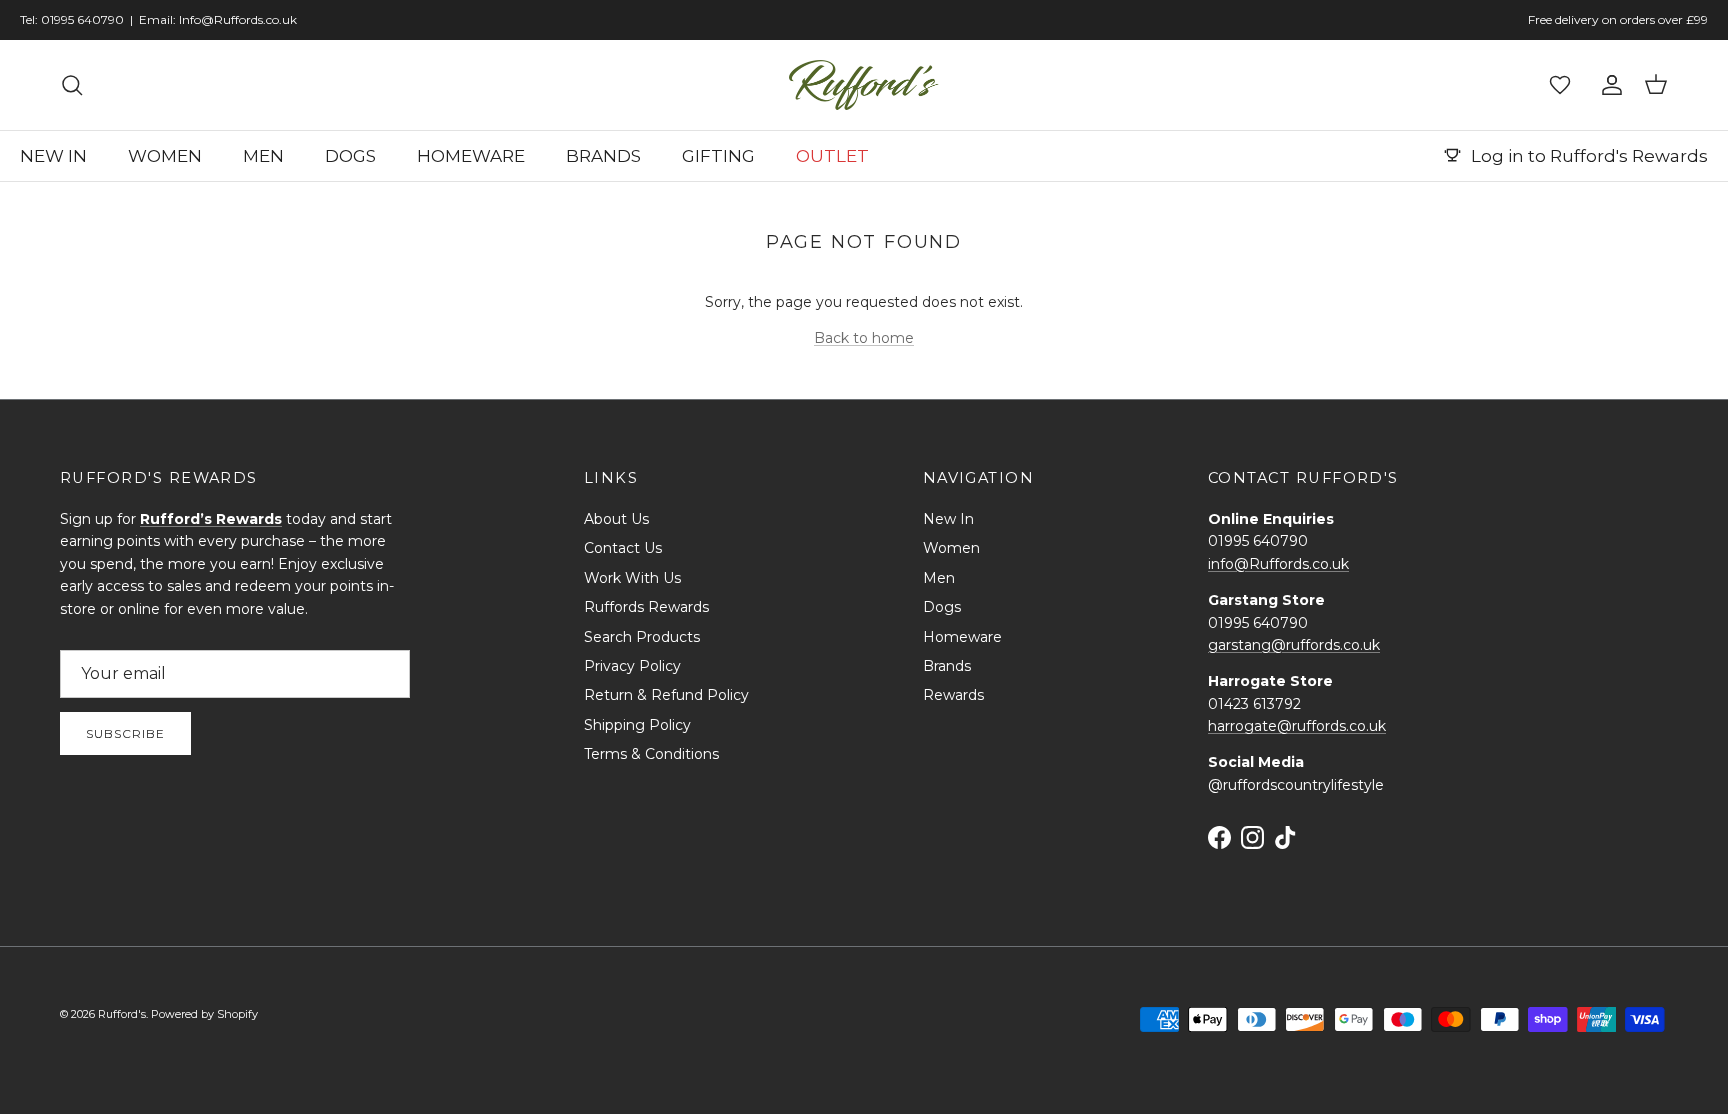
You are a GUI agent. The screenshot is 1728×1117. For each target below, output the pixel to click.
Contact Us (623, 548)
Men (939, 578)
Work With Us (632, 578)
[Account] (1608, 85)
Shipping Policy (637, 725)
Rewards (953, 695)
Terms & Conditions (651, 754)
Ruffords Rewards (646, 607)
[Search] (72, 85)
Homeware (962, 637)
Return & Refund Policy (666, 695)
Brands (947, 666)
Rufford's (122, 1014)
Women (951, 548)
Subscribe (125, 733)
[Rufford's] (864, 85)
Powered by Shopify (204, 1014)
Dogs (942, 607)
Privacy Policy (632, 666)
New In (948, 519)
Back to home (864, 338)
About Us (616, 519)
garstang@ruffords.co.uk (1294, 645)
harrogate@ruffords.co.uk (1297, 726)
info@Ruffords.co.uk (1278, 564)
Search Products (642, 637)
